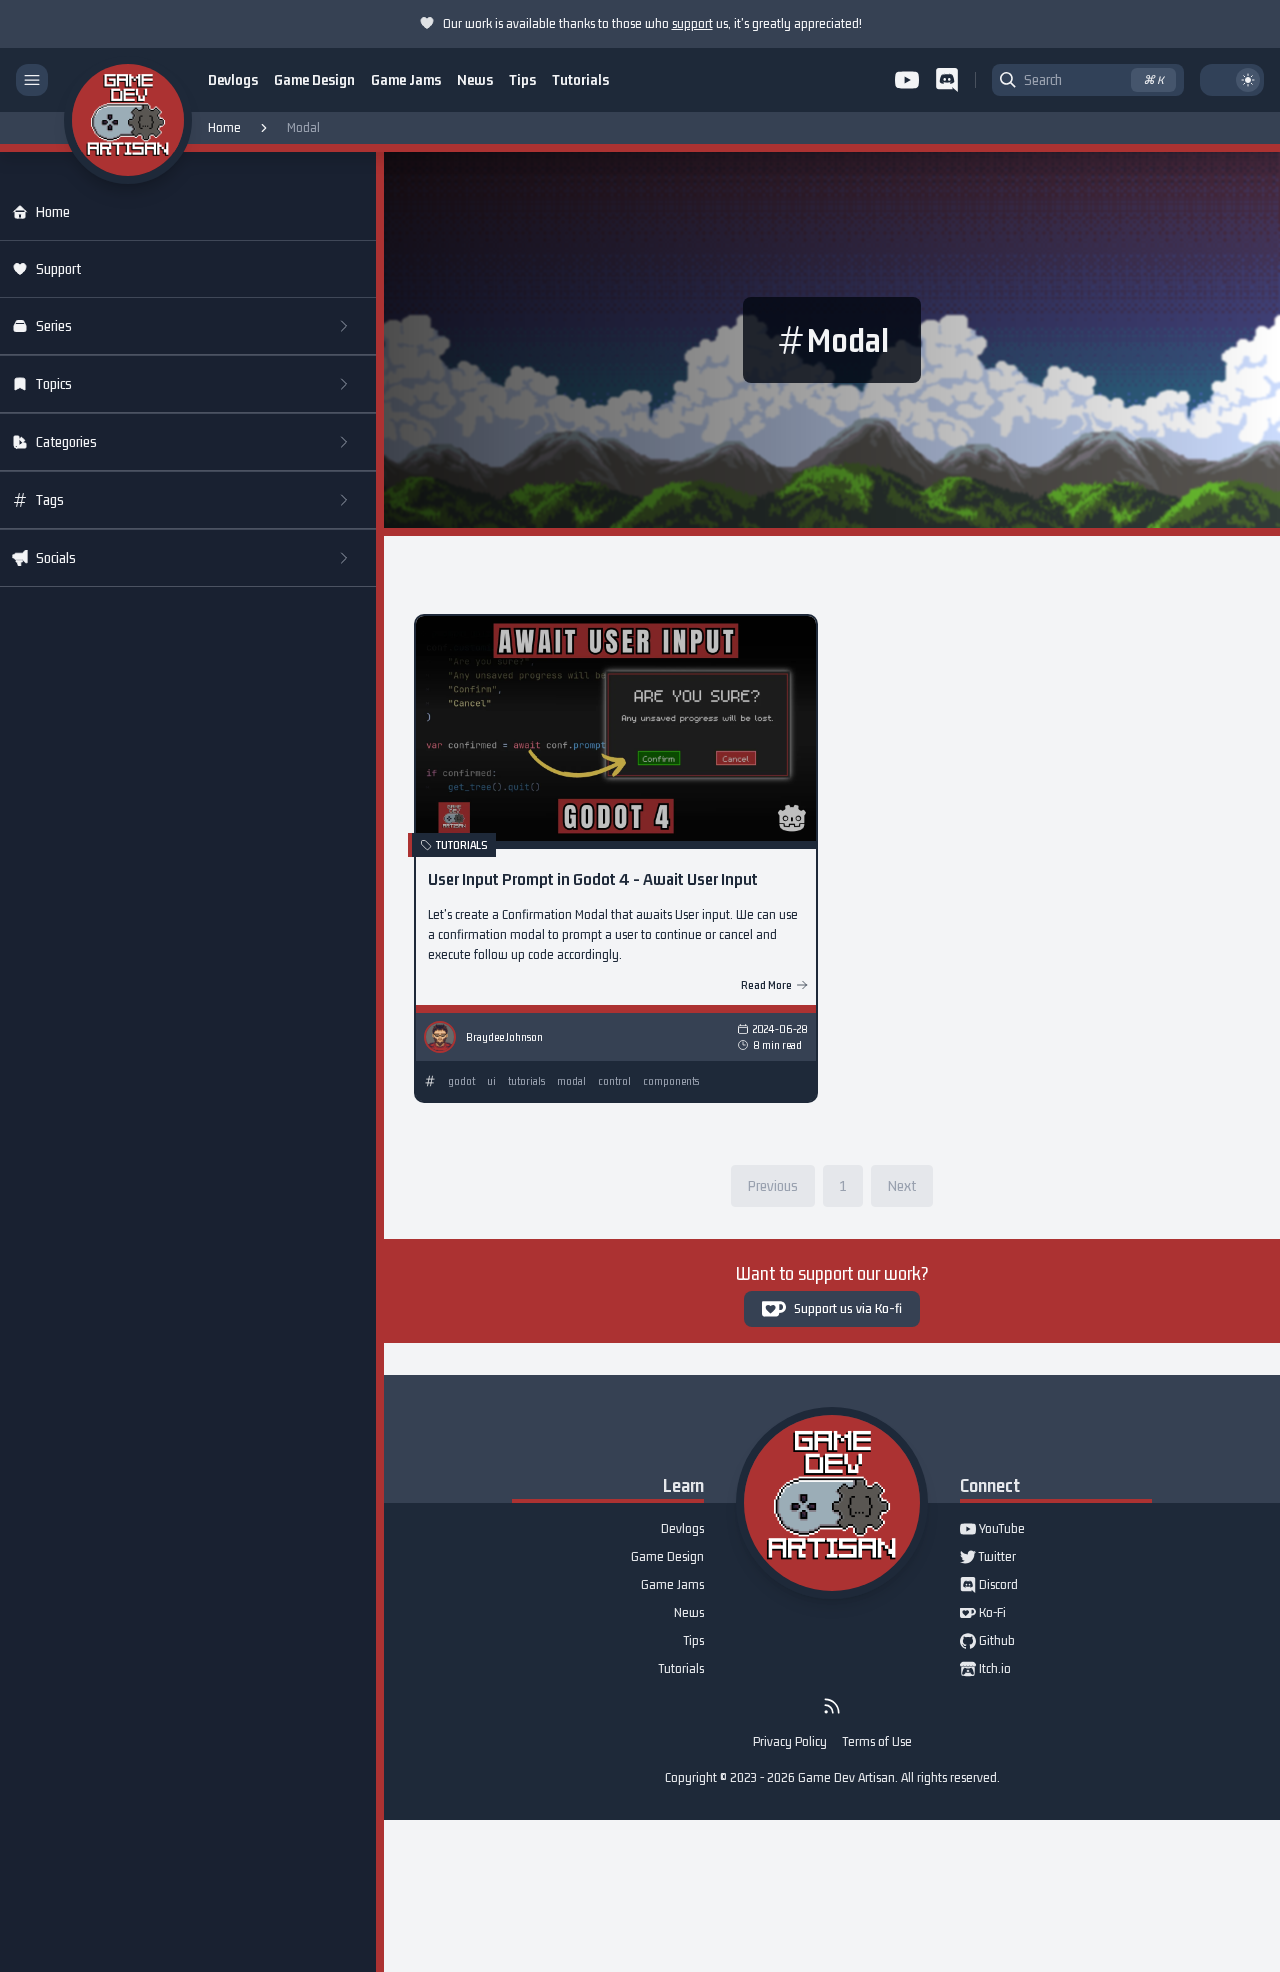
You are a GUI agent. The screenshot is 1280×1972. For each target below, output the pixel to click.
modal (571, 1080)
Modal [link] (303, 127)
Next (902, 1185)
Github (987, 1642)
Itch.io (985, 1670)
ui (491, 1080)
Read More (766, 984)
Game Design (314, 79)
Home (224, 127)
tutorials (526, 1080)
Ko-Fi (983, 1614)
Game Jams (406, 79)
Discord (989, 1586)
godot (461, 1080)
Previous (773, 1185)
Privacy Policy (790, 1741)
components (671, 1080)
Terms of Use (877, 1741)
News (475, 79)
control (614, 1080)
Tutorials (580, 79)
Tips (522, 79)
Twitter (988, 1558)
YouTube (992, 1530)
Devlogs (233, 79)
